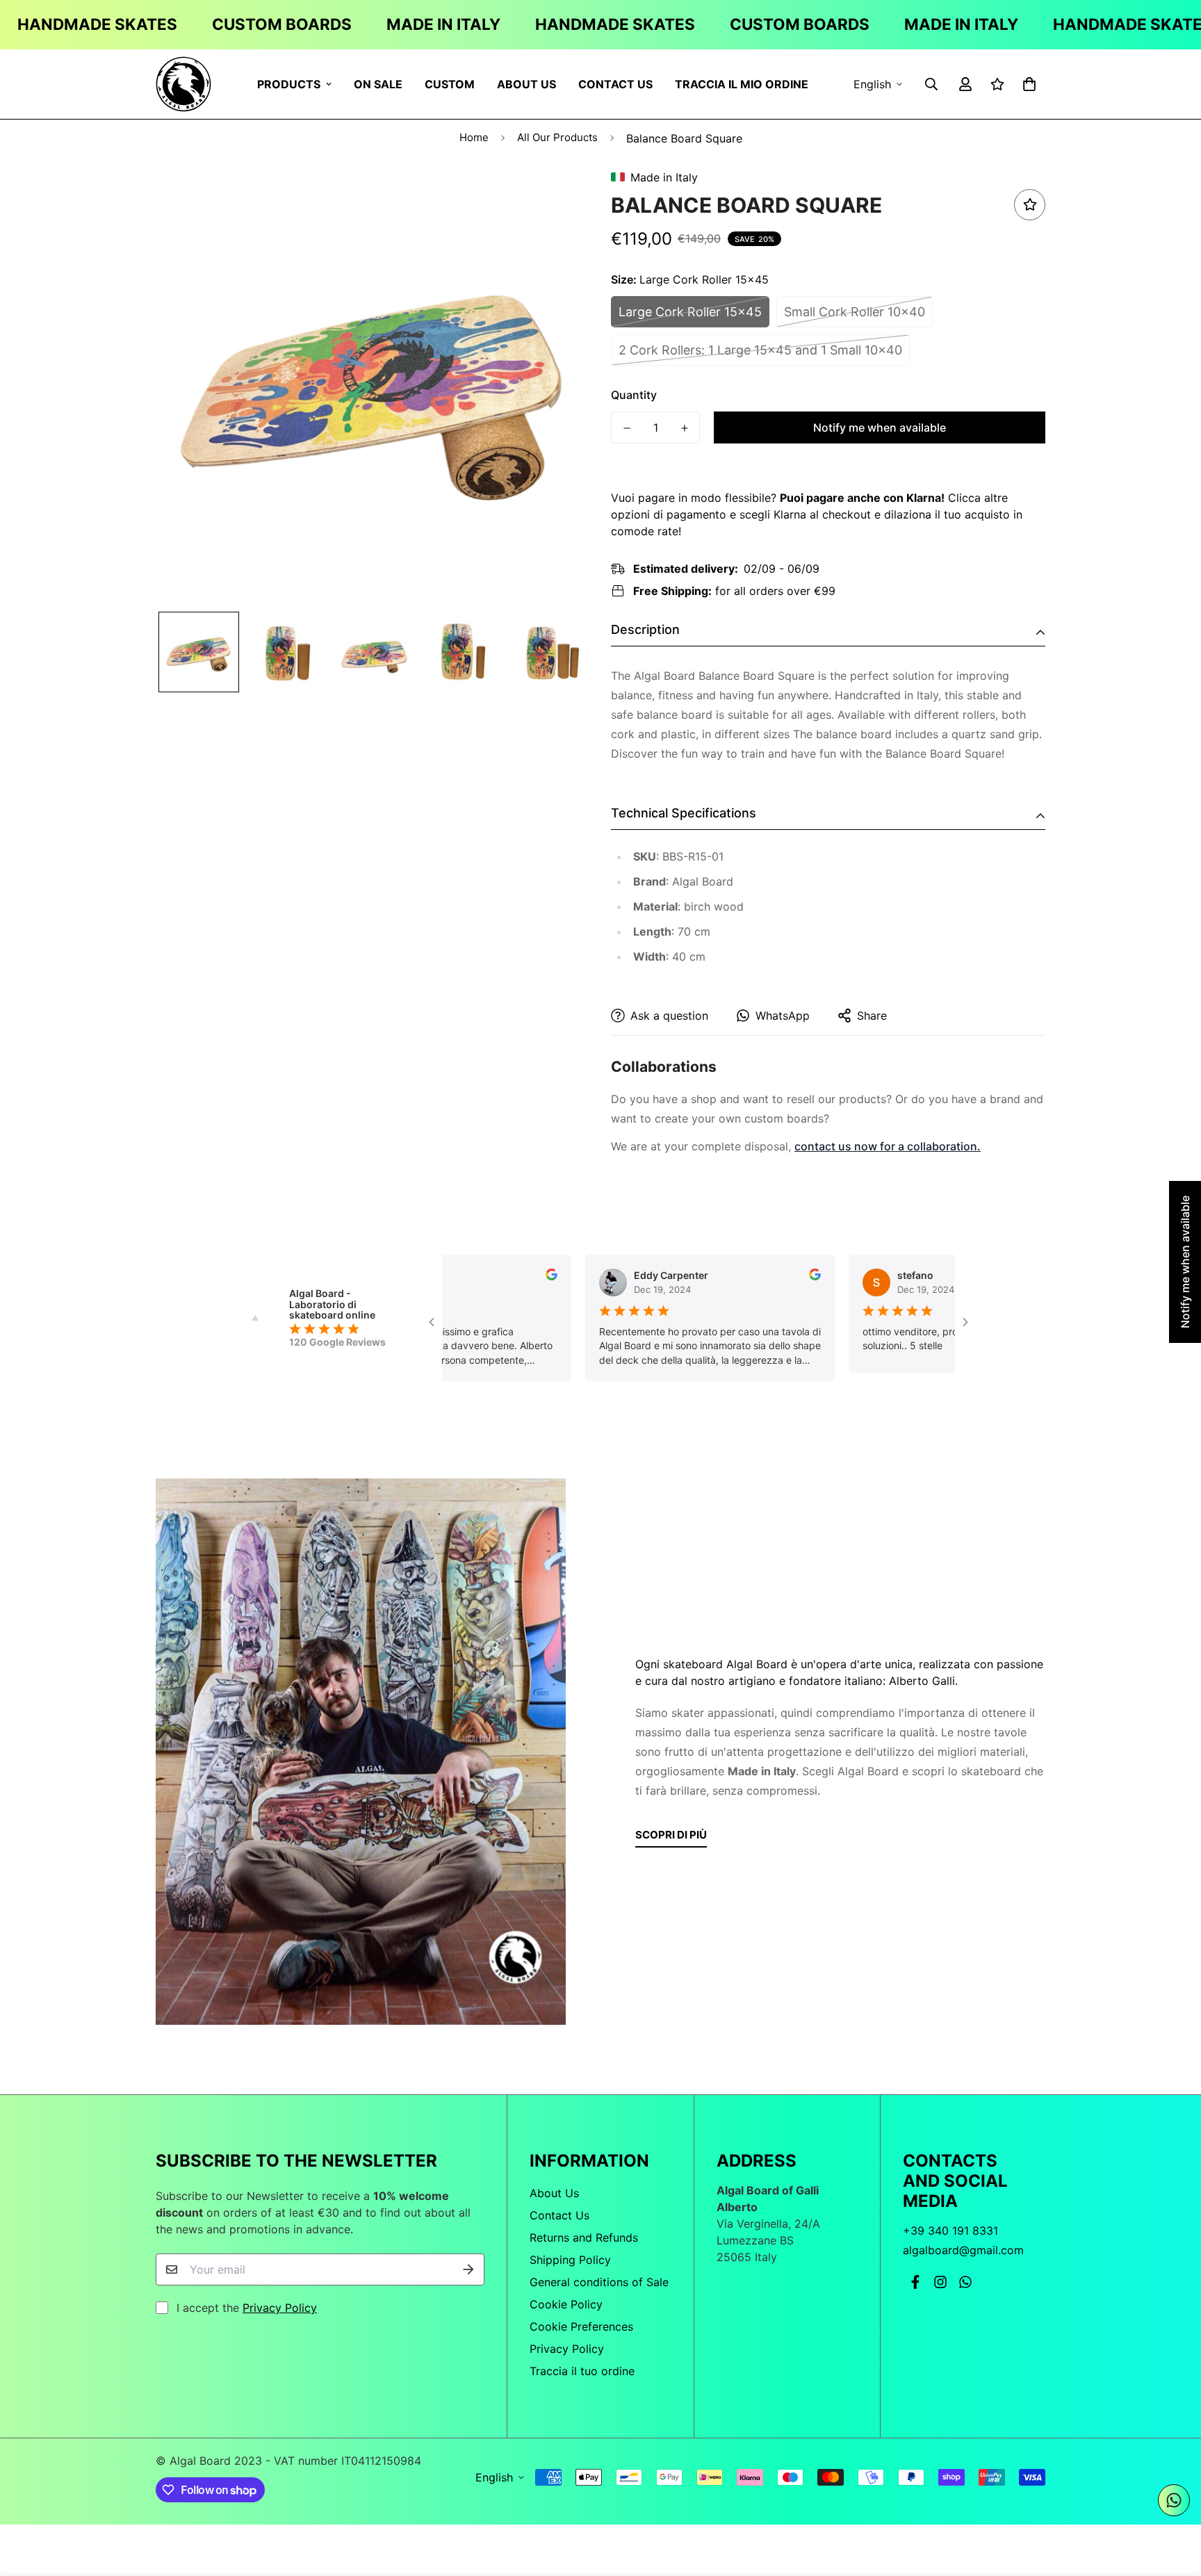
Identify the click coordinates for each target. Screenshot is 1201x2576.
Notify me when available (880, 427)
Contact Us (615, 83)
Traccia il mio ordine (742, 83)
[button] (1027, 84)
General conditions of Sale (599, 2282)
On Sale (378, 83)
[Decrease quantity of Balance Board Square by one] (627, 428)
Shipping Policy (570, 2260)
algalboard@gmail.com (963, 2250)
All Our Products (557, 137)
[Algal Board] (183, 84)
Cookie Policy (566, 2304)
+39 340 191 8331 (950, 2231)
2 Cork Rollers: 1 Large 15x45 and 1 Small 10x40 (760, 350)
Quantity (634, 395)
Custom (450, 83)
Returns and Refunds (584, 2237)
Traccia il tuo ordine (582, 2371)
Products (289, 83)
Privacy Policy (280, 2308)
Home (474, 137)
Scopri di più (671, 1835)
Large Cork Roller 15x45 (690, 312)
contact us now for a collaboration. (888, 1146)
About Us (526, 83)
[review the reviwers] (538, 1274)
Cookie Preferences (581, 2326)
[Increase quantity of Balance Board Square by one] (684, 428)
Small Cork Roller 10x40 (855, 312)
